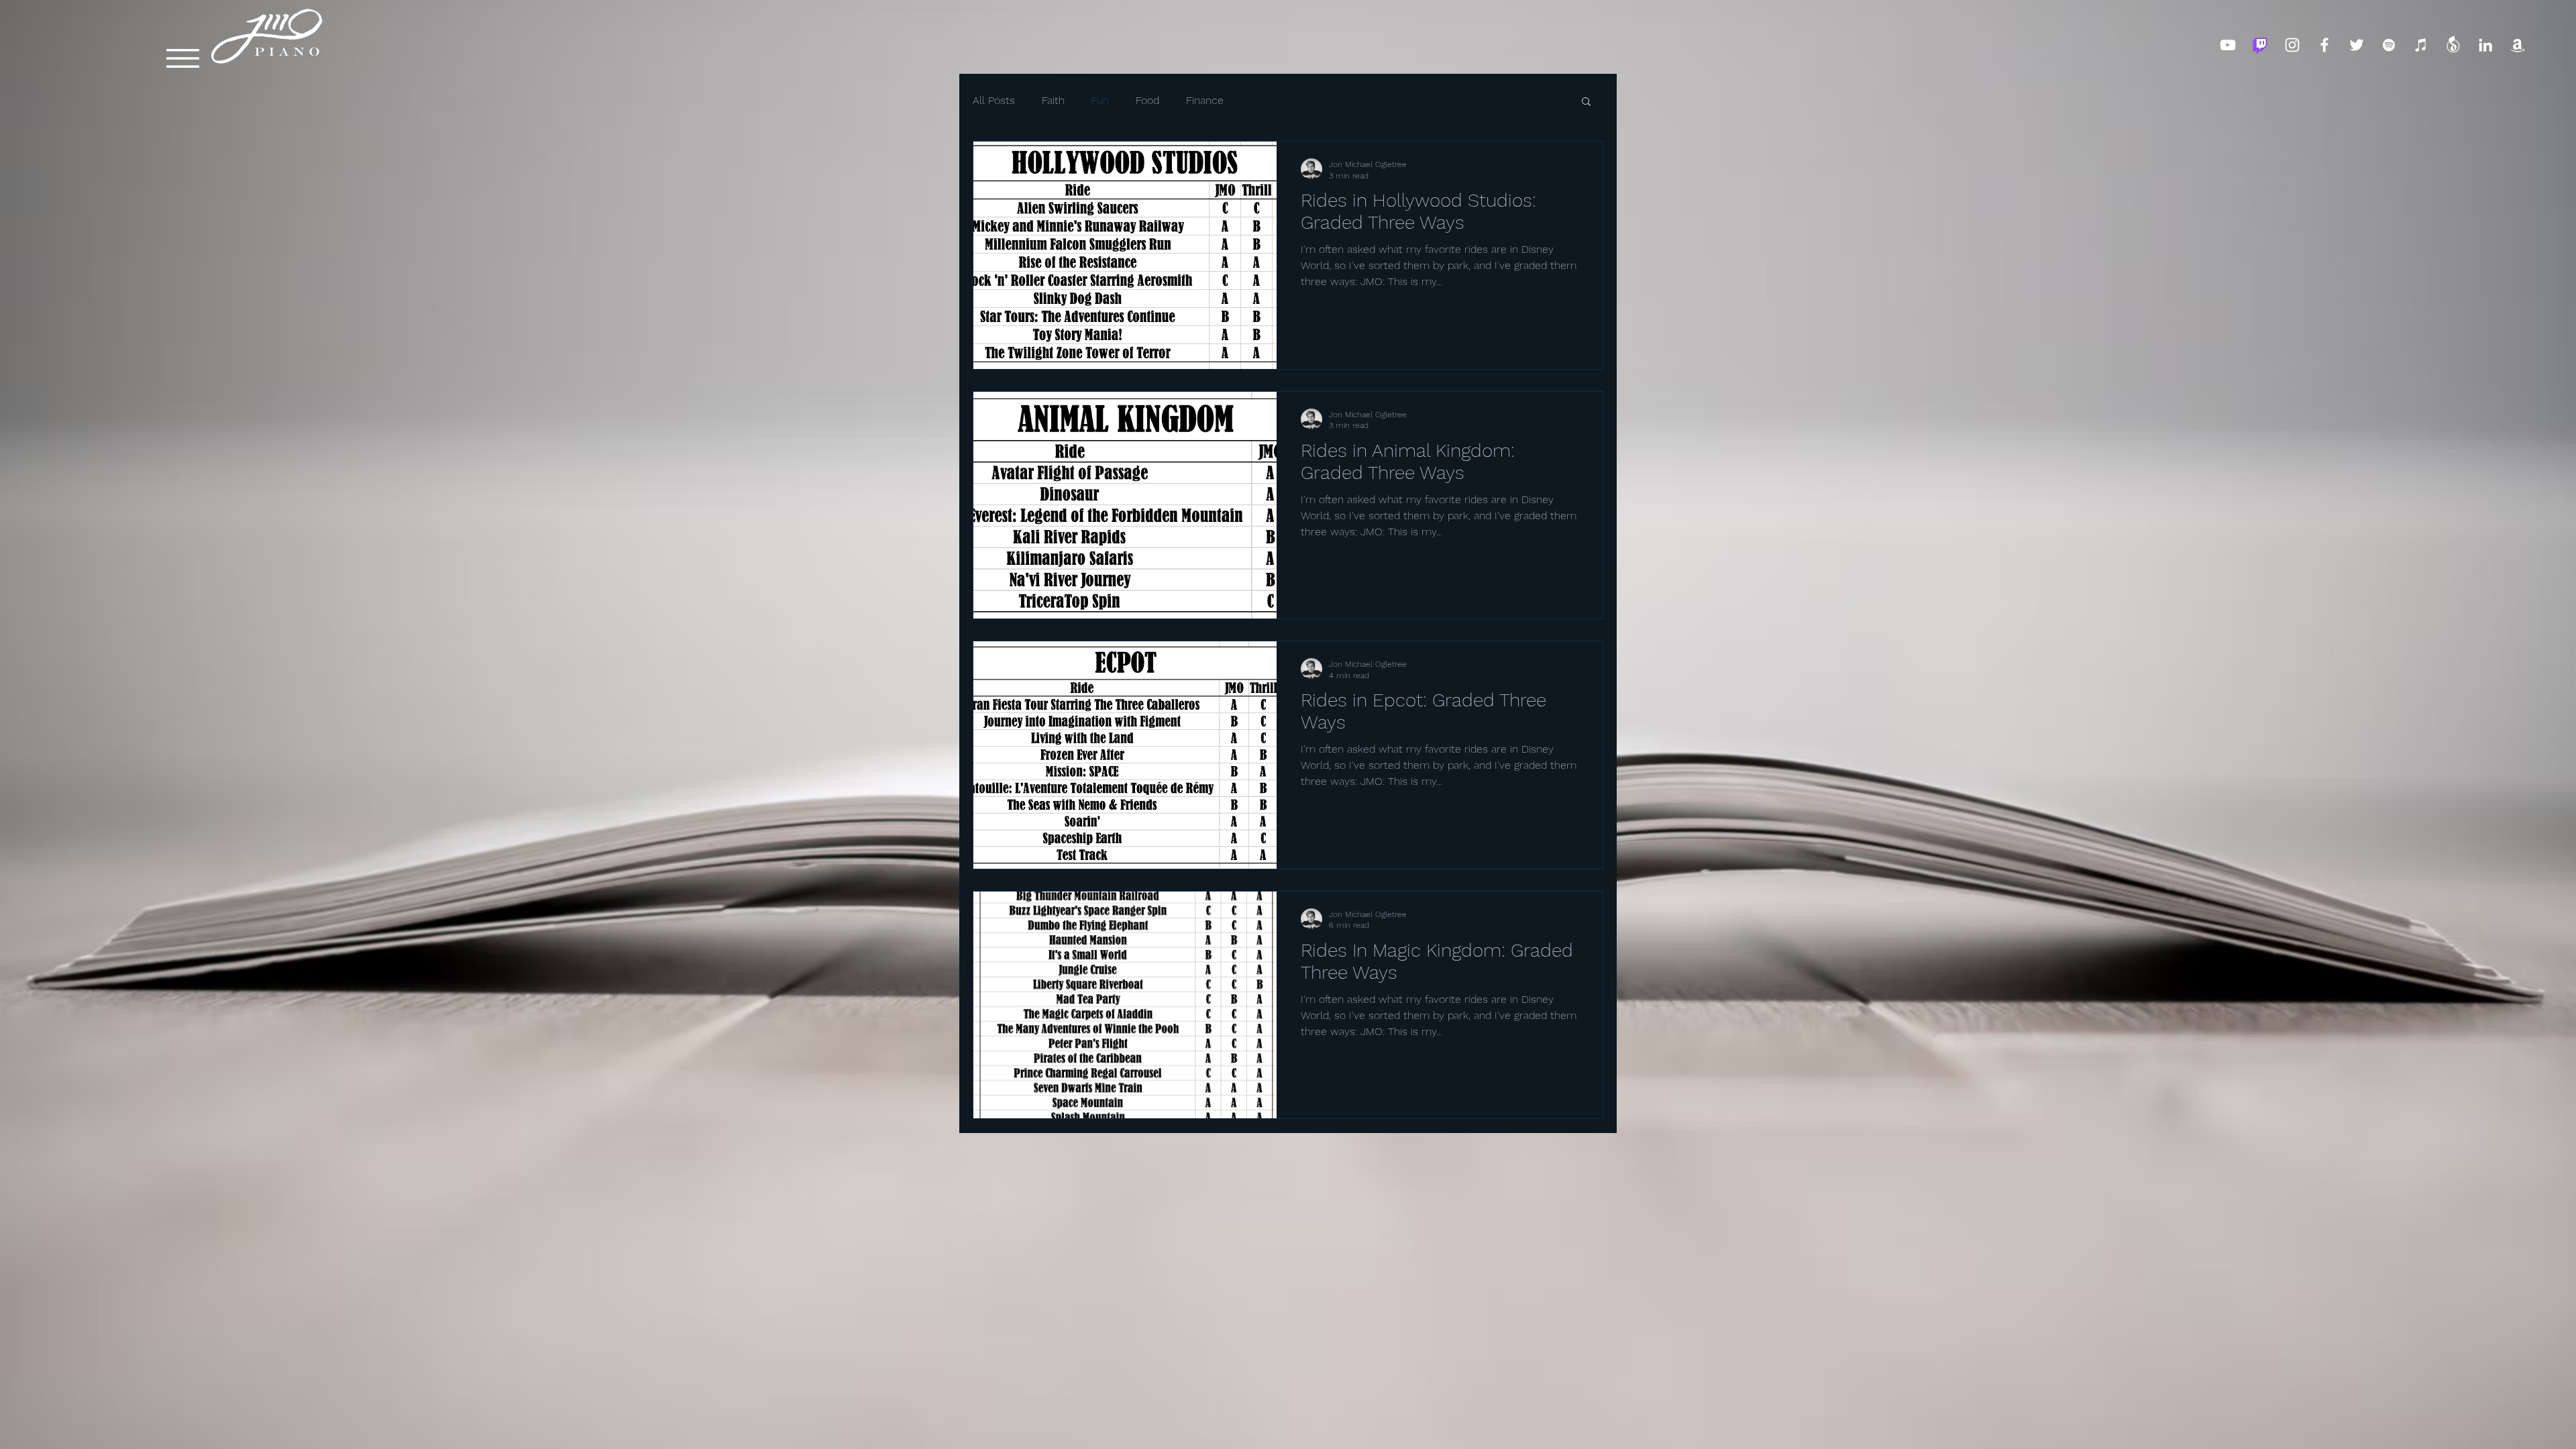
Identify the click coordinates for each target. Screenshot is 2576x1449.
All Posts (994, 100)
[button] (183, 58)
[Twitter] (2357, 45)
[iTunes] (2421, 45)
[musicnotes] (2453, 45)
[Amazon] (2518, 45)
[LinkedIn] (2485, 45)
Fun (1100, 100)
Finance (1205, 100)
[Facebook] (2324, 45)
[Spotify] (2389, 45)
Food (1147, 100)
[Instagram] (2292, 45)
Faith (1053, 100)
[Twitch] (2260, 45)
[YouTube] (2228, 45)
